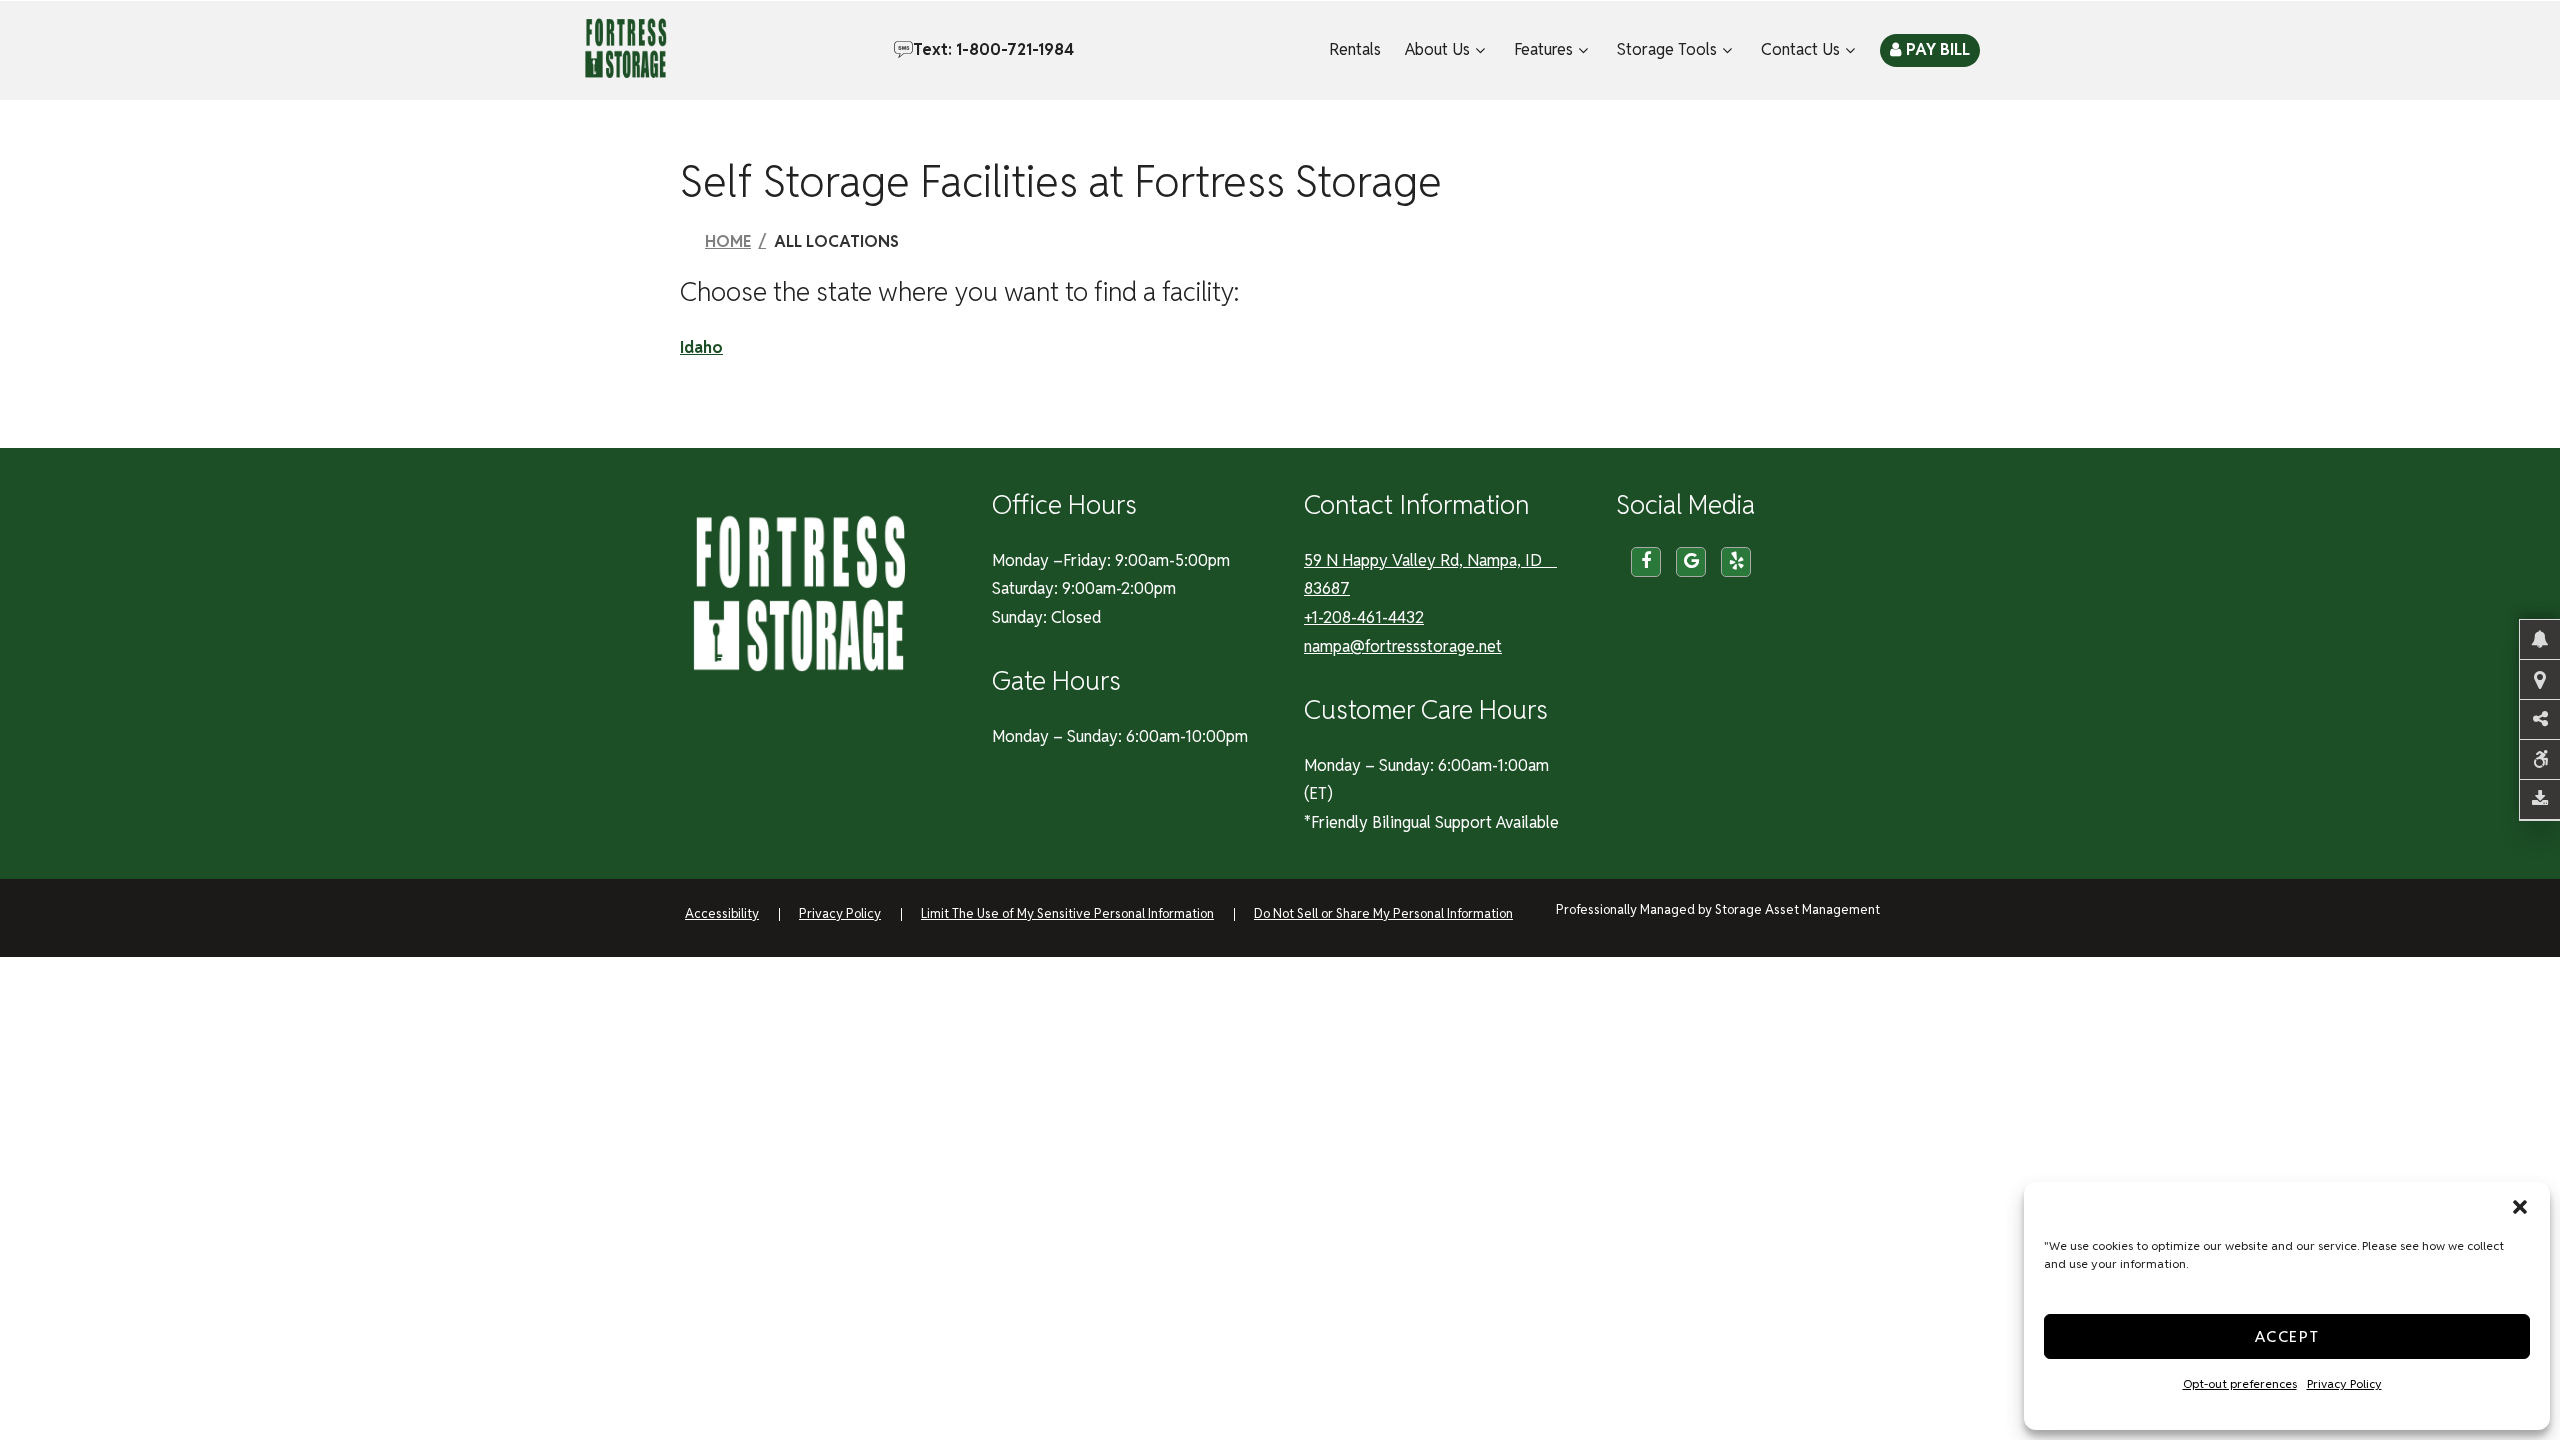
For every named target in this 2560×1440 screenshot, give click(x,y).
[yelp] (1736, 562)
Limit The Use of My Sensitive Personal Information (1067, 913)
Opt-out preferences (2240, 1383)
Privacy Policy (2344, 1383)
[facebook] (1646, 562)
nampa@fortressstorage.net (1403, 646)
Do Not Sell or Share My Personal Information (1383, 913)
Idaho (701, 347)
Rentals (1355, 49)
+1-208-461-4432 (1364, 617)
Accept (2287, 1336)
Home (728, 242)
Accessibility (722, 913)
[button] (2520, 1207)
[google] (1691, 562)
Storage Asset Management (1797, 909)
